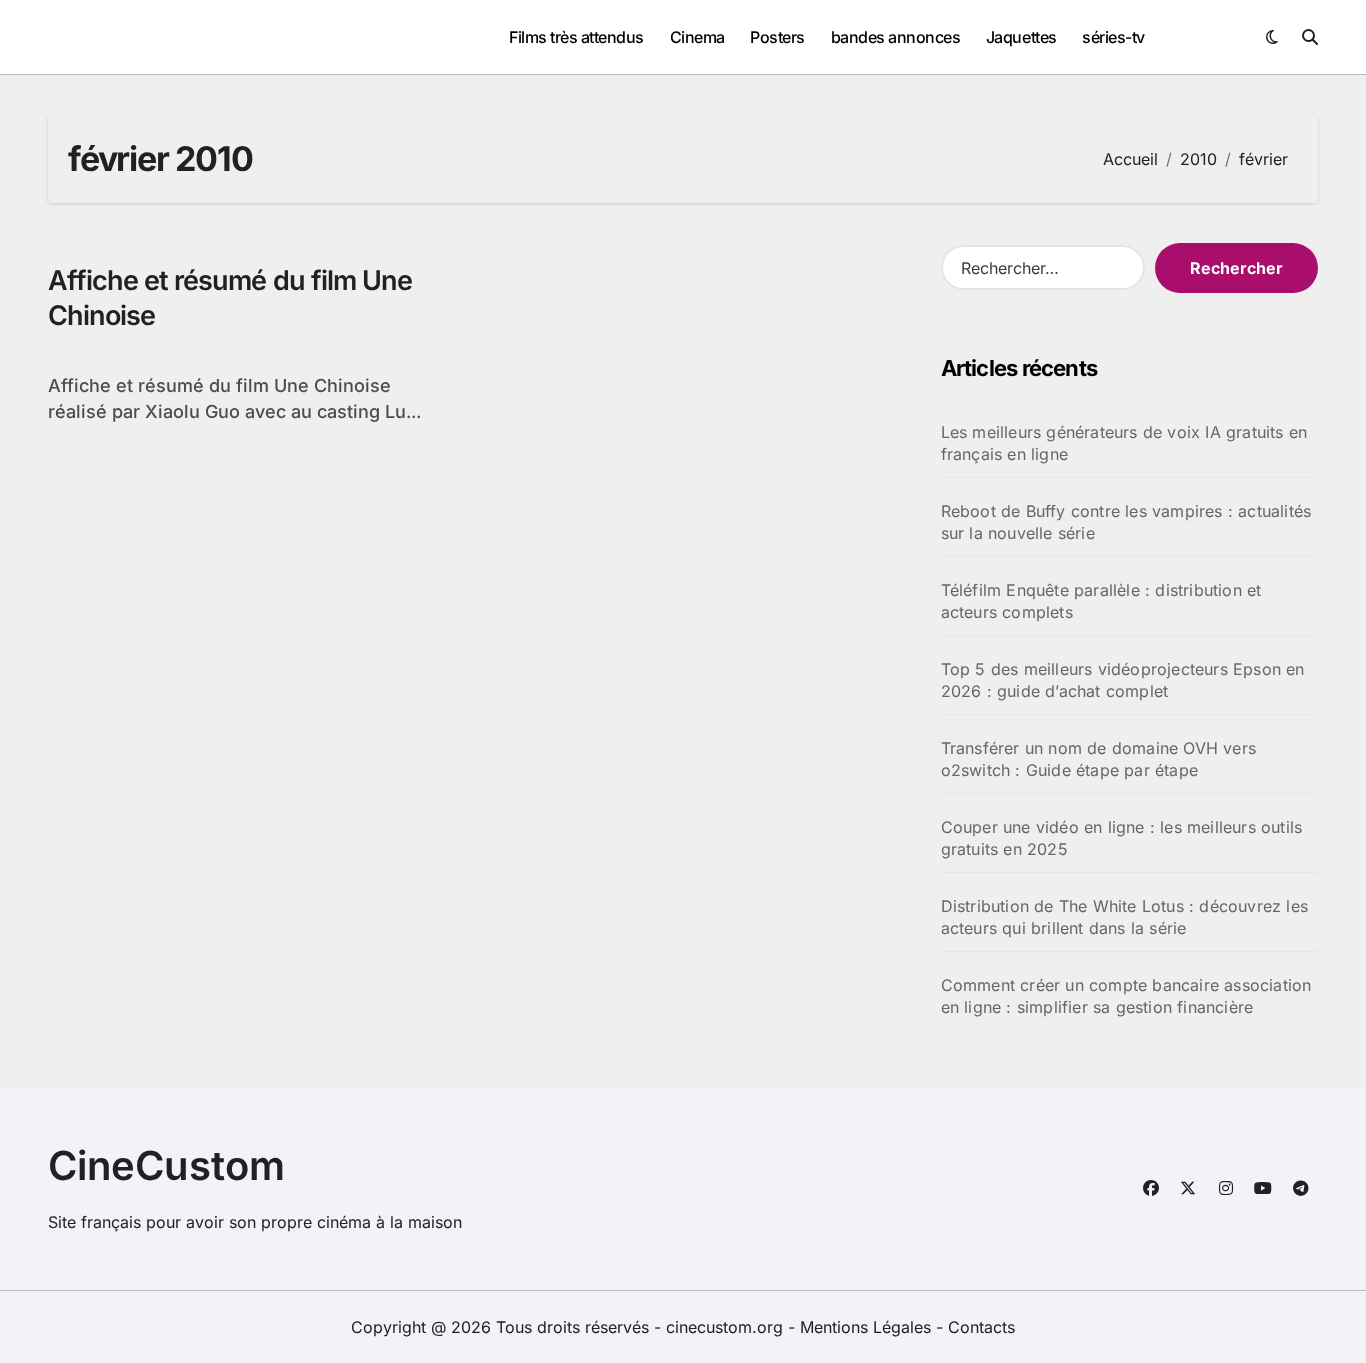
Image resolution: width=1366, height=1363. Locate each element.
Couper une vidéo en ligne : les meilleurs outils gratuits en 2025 (1122, 838)
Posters (777, 37)
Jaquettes (1021, 37)
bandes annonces (896, 37)
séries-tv (1113, 37)
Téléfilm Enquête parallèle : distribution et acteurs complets (1101, 601)
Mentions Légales (868, 1327)
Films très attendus (576, 37)
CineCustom (166, 1165)
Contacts (981, 1327)
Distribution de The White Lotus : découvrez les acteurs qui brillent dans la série (1124, 917)
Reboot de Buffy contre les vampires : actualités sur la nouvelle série (1126, 522)
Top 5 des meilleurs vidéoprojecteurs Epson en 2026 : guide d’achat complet (1123, 680)
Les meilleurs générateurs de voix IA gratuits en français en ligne (1124, 443)
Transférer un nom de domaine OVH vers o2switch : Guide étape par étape (1098, 759)
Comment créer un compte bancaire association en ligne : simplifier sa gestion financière (1126, 996)
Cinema (697, 37)
